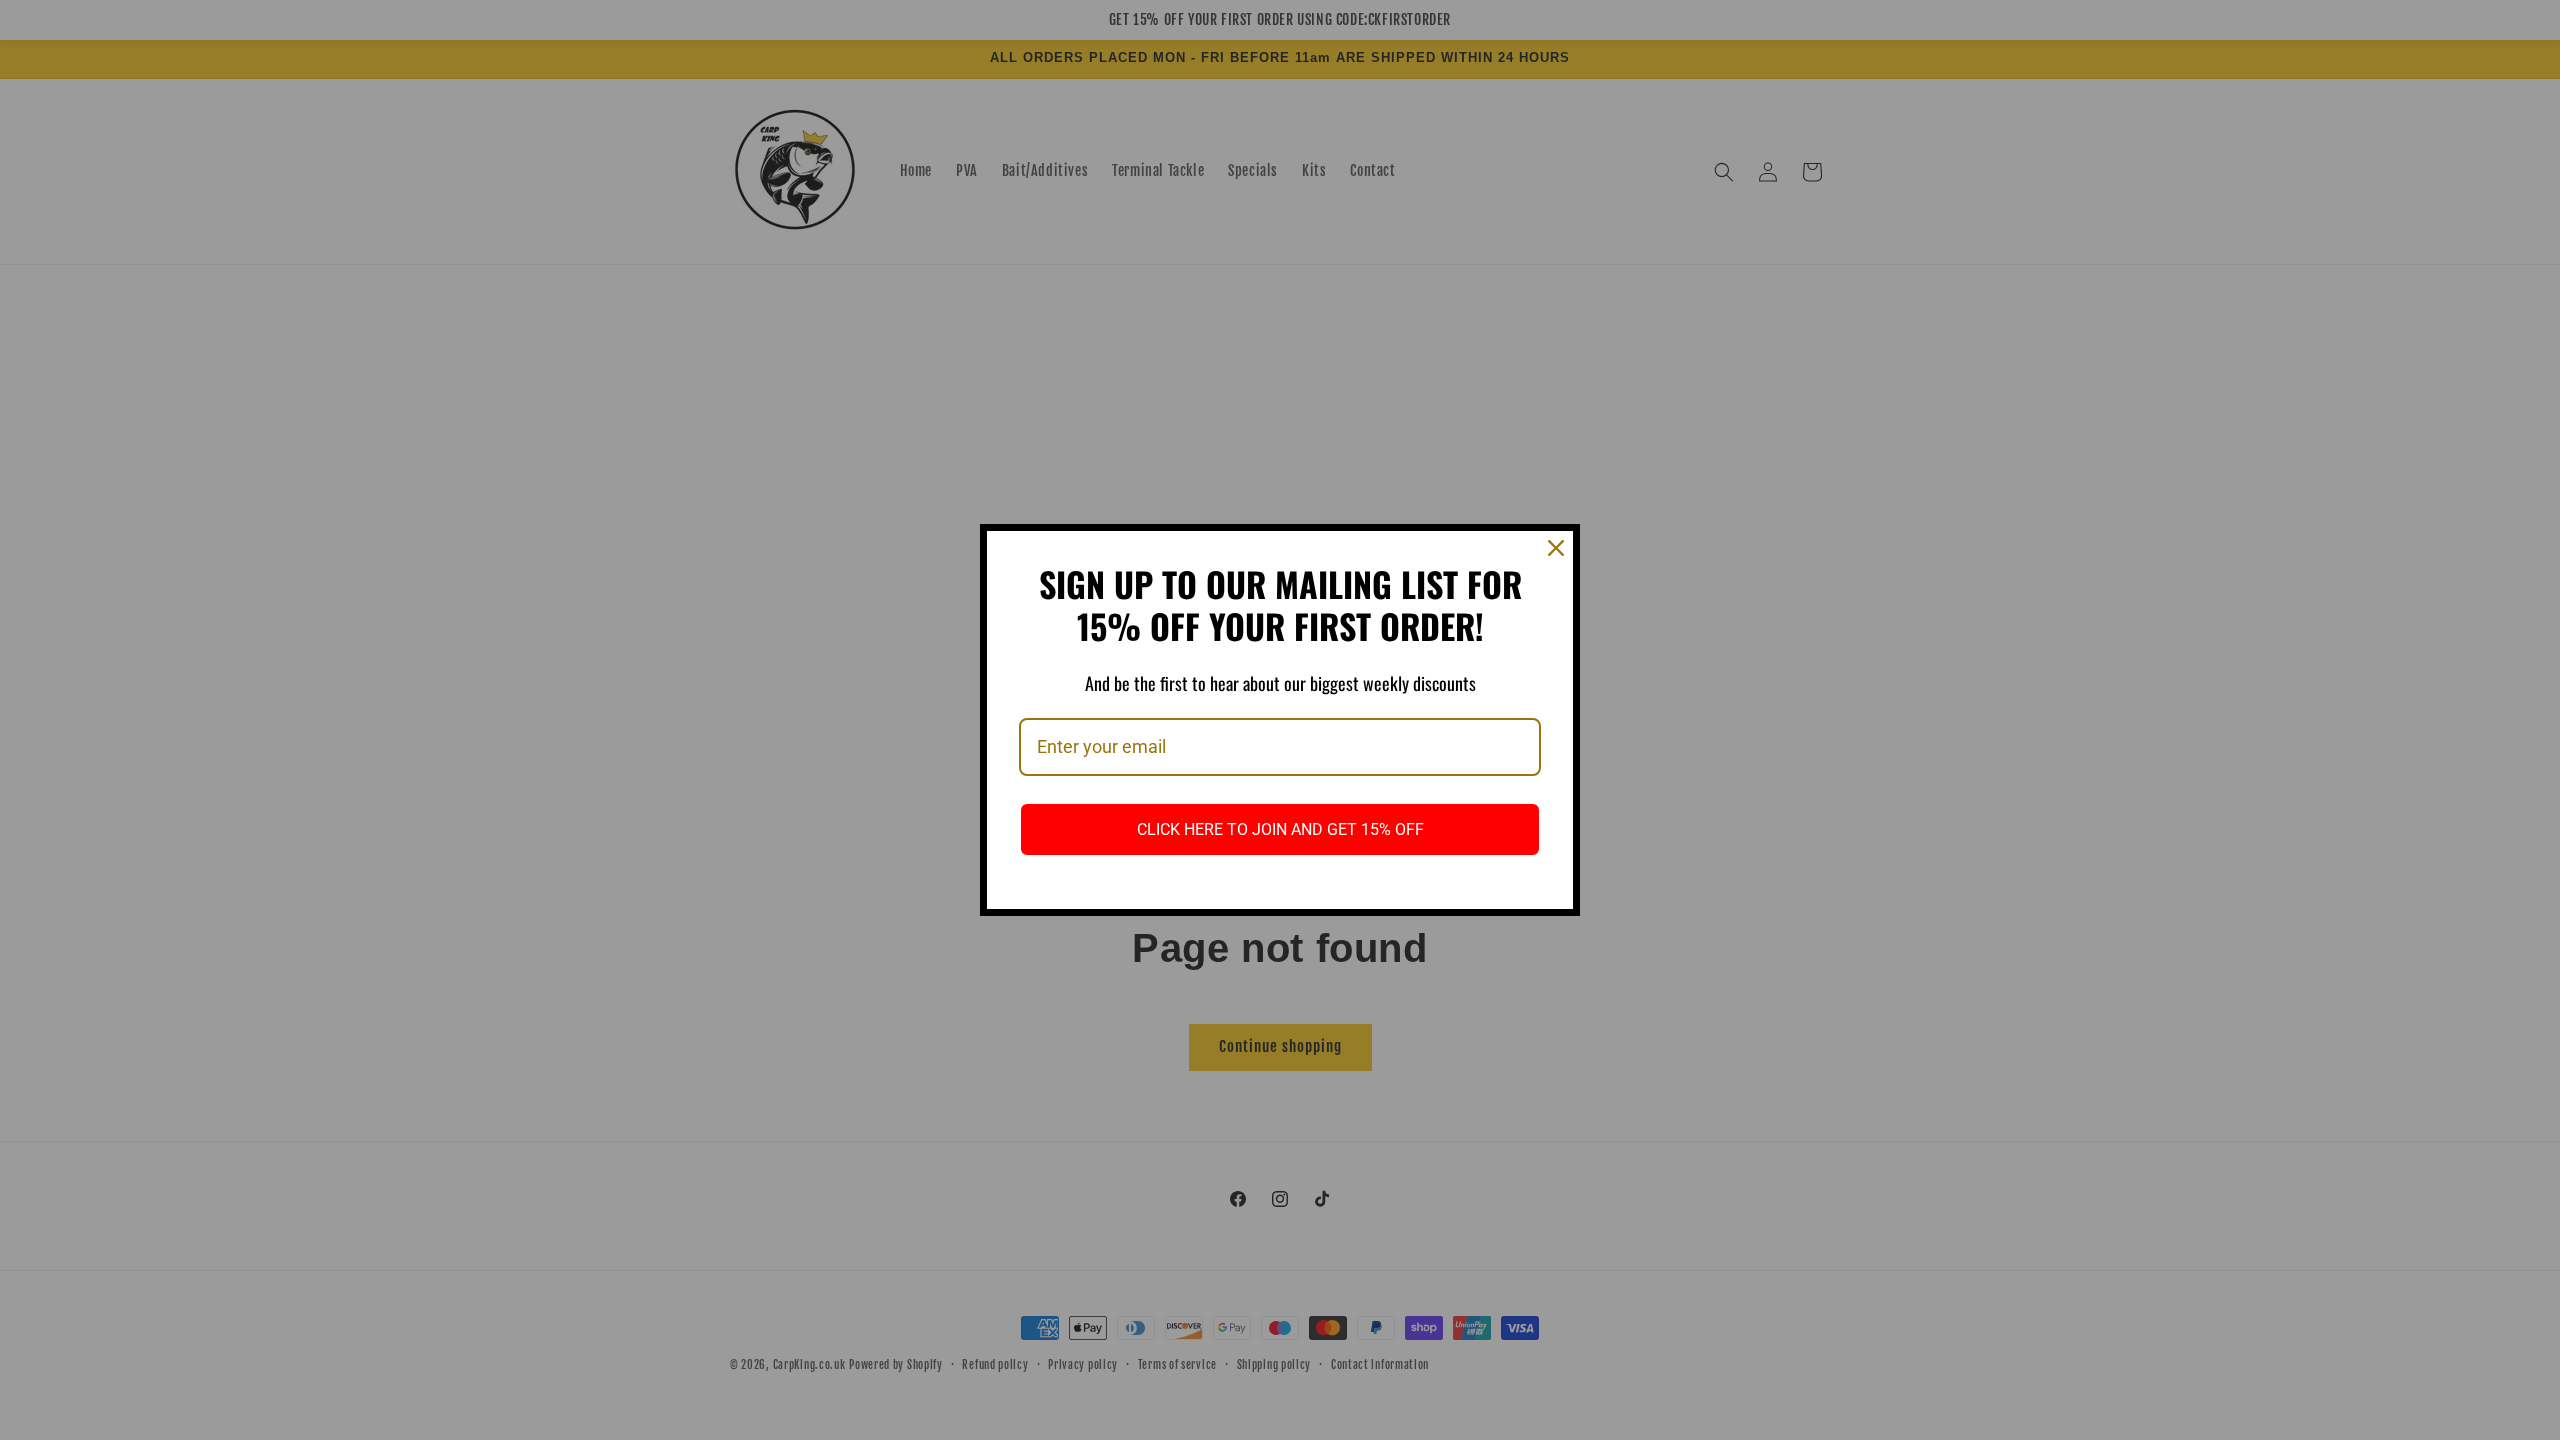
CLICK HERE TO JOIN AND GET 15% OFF (1280, 829)
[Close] (1556, 548)
